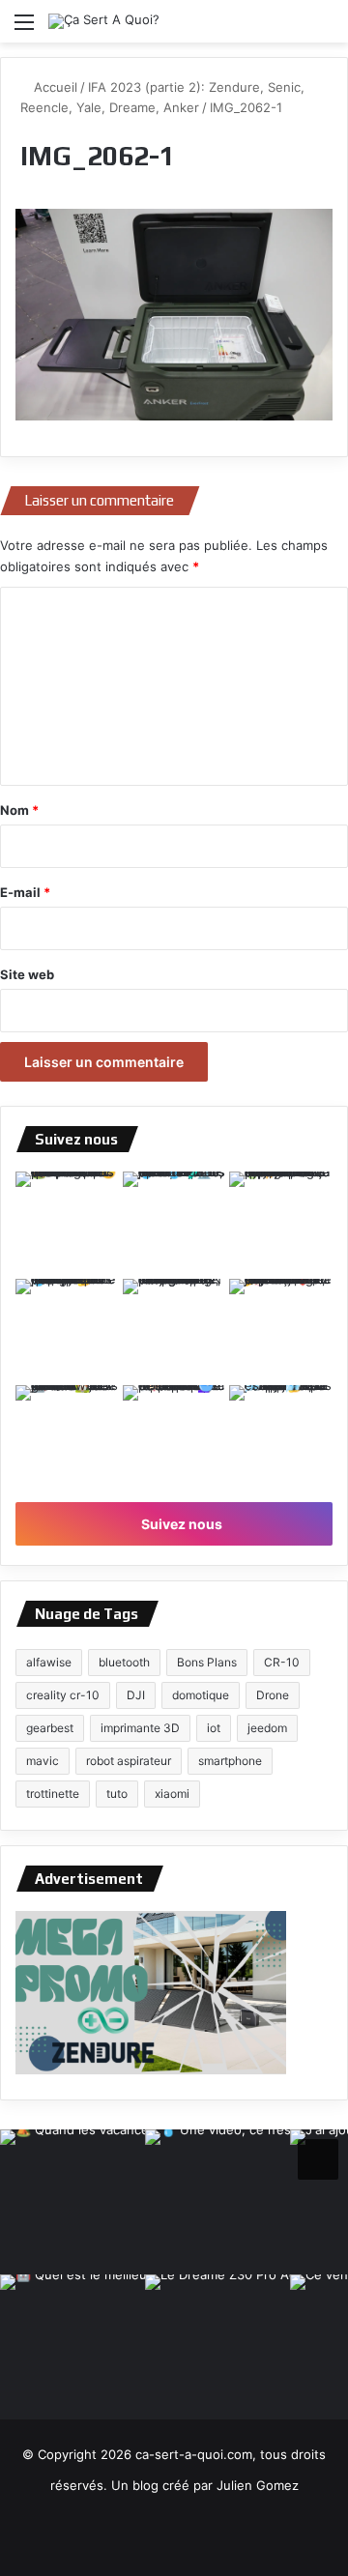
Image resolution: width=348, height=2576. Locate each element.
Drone (273, 1695)
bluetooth (124, 1662)
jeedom (267, 1728)
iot (214, 1728)
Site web (27, 974)
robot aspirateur (129, 1761)
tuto (117, 1794)
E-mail (25, 892)
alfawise (49, 1662)
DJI (136, 1695)
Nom (19, 810)
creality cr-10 (63, 1695)
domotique (201, 1695)
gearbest (50, 1728)
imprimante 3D (140, 1728)
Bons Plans (207, 1662)
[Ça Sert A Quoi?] (104, 21)
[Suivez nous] (318, 2156)
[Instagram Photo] (67, 1223)
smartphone (230, 1761)
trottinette (53, 1794)
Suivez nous (180, 1524)
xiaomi (172, 1794)
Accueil (54, 87)
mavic (43, 1761)
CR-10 (282, 1662)
